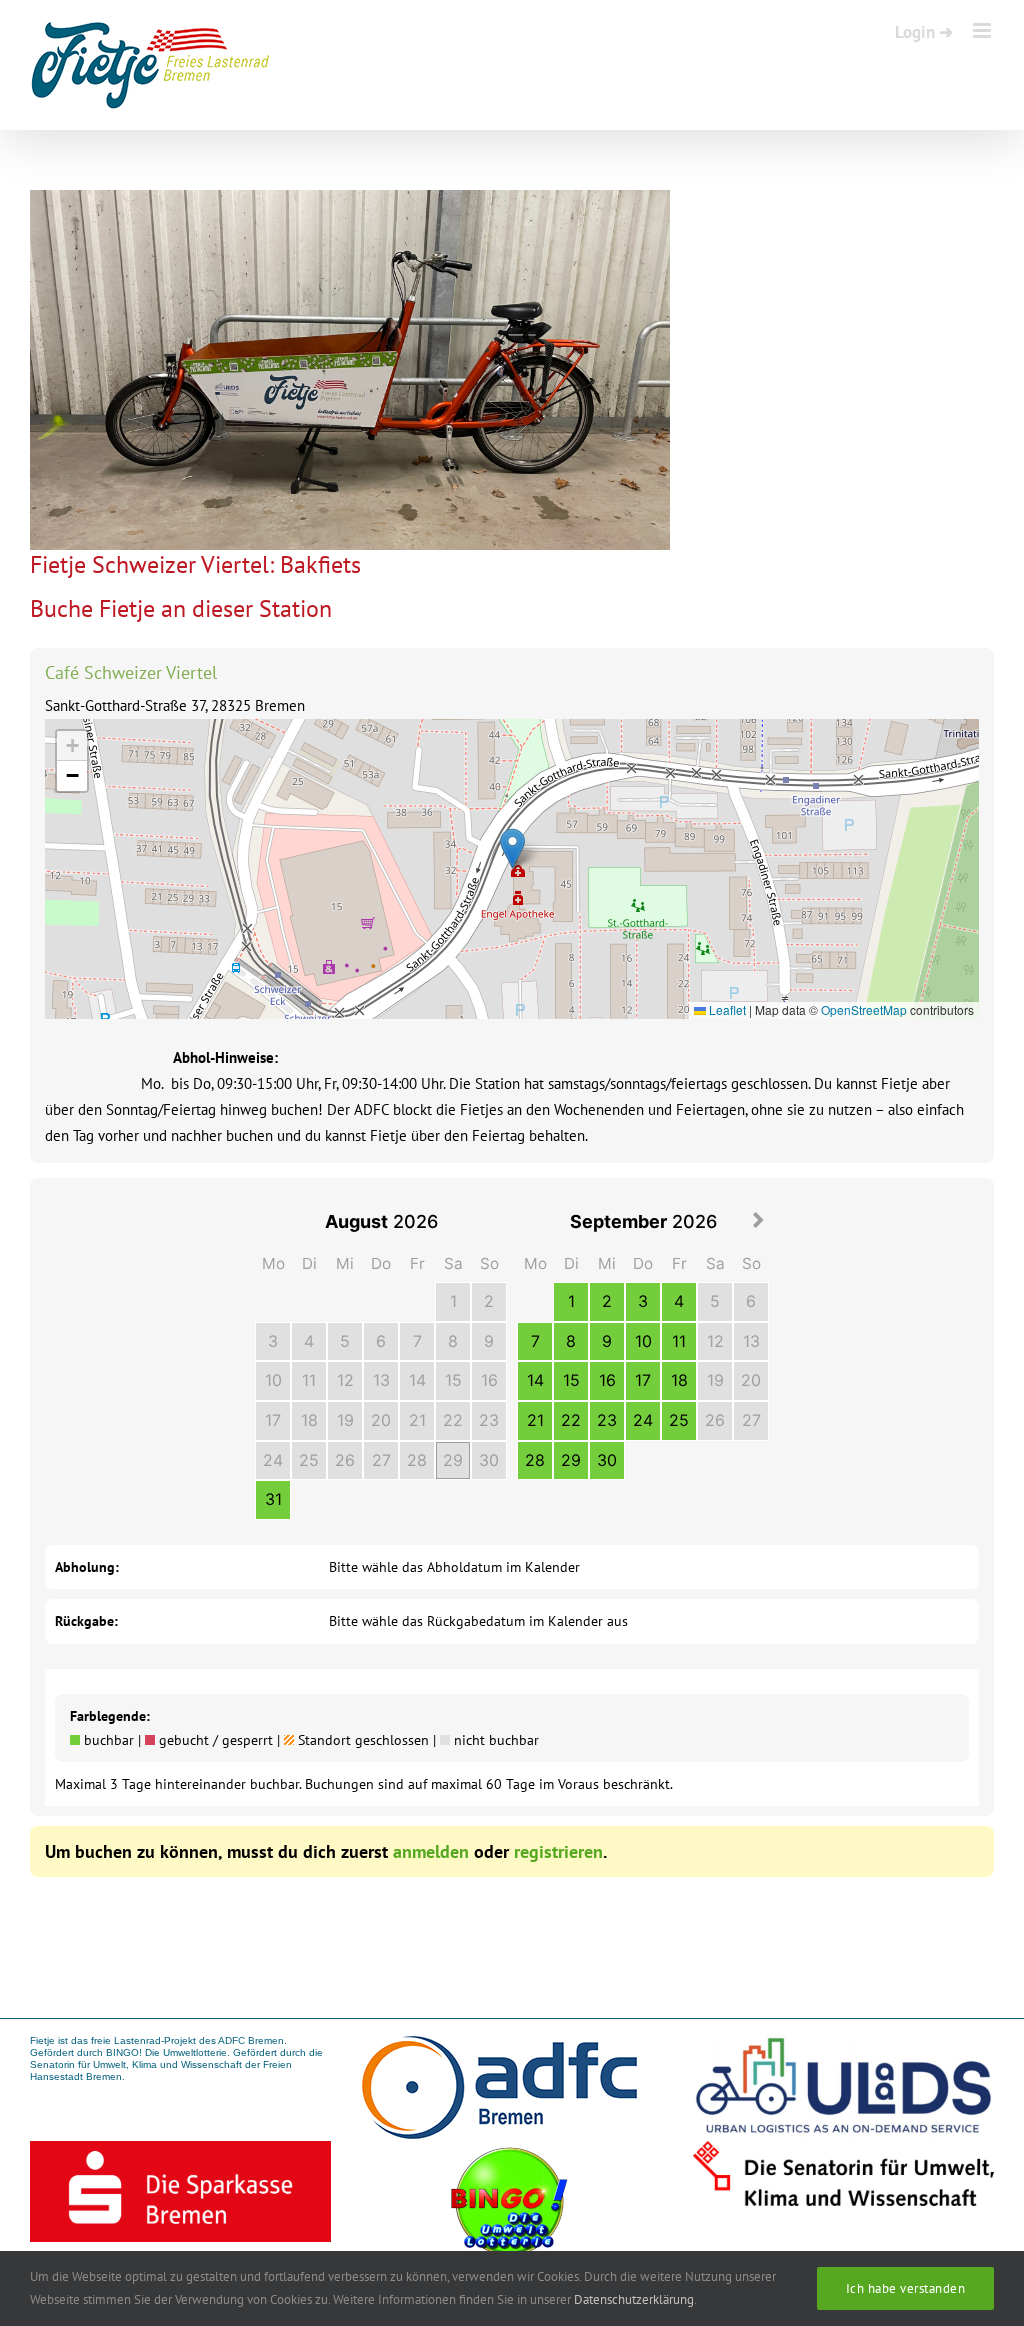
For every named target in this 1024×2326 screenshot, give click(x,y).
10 (273, 1380)
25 (309, 1460)
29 (453, 1460)
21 (417, 1420)
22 (453, 1420)
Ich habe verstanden (906, 2288)
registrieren (558, 1851)
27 (381, 1460)
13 (381, 1380)
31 (273, 1499)
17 (273, 1420)
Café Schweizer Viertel (131, 672)
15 (453, 1380)
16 (489, 1380)
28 (417, 1460)
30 (489, 1460)
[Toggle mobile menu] (983, 30)
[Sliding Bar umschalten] (924, 30)
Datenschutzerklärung (634, 2299)
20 (381, 1420)
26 (345, 1460)
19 (345, 1420)
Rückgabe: (86, 1621)
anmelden (431, 1851)
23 (489, 1420)
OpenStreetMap (864, 1009)
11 (309, 1380)
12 (345, 1380)
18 (309, 1420)
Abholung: (87, 1567)
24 (273, 1460)
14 (417, 1380)
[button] (512, 848)
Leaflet (726, 1009)
